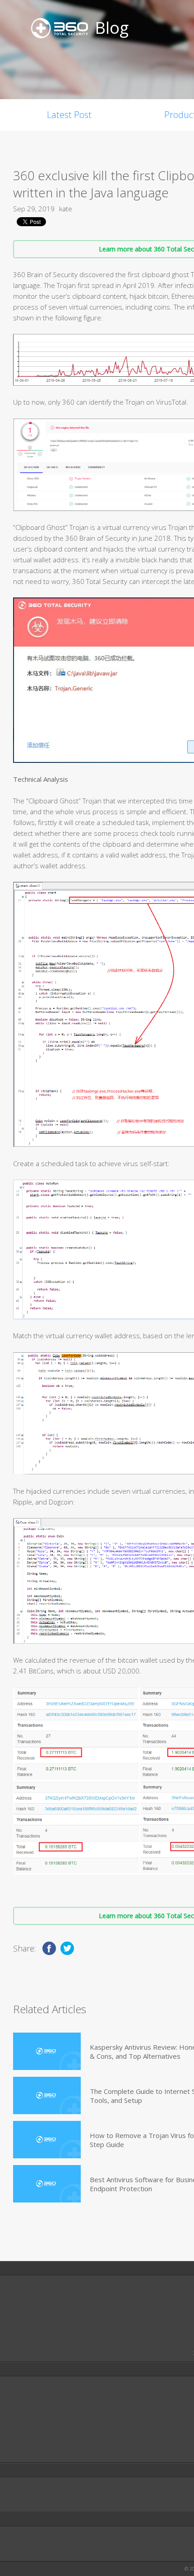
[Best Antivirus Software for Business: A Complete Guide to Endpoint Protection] (47, 2184)
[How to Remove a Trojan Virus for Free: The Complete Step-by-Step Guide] (47, 2140)
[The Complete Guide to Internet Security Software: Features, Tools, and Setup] (47, 2095)
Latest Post (69, 115)
